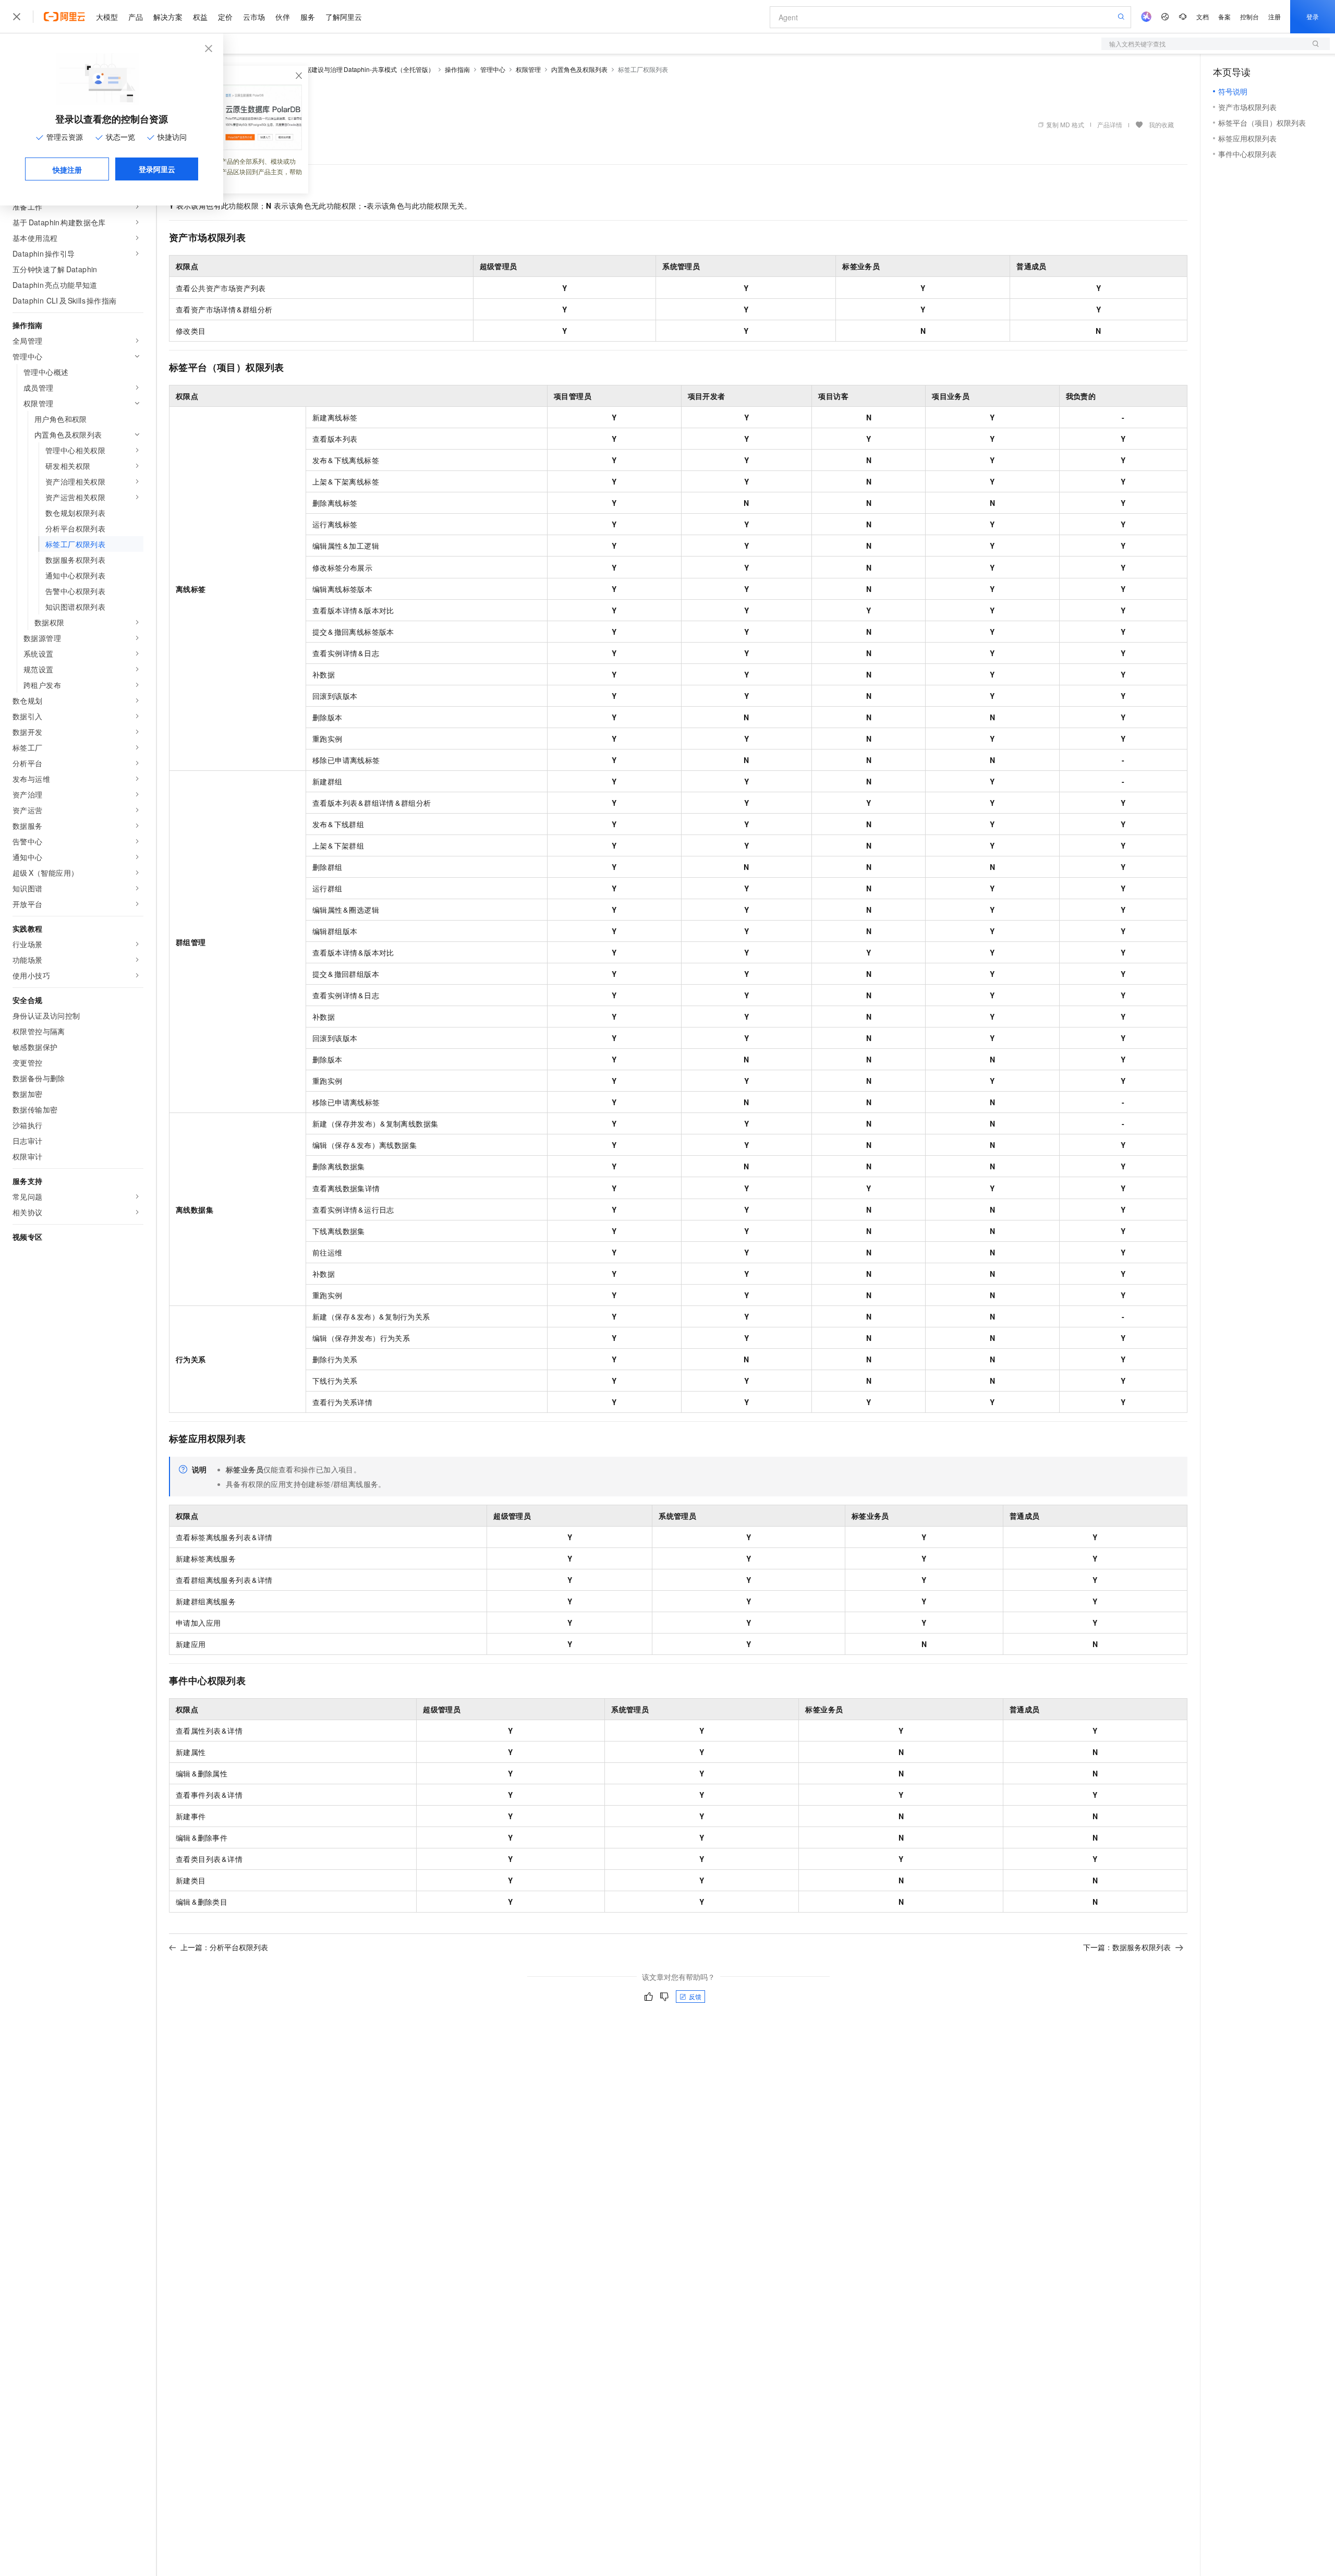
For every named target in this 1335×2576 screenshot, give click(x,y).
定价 (225, 17)
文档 (1203, 16)
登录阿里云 (157, 169)
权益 (200, 17)
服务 (308, 17)
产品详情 (1110, 124)
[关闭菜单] (17, 17)
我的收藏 (1161, 124)
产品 (136, 17)
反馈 (695, 1996)
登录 (1313, 16)
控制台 (1249, 16)
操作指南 (457, 69)
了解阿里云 (344, 17)
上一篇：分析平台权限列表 (224, 1947)
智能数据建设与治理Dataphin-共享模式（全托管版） (360, 69)
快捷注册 (67, 170)
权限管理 (528, 69)
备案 (1224, 16)
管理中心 (493, 69)
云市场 (254, 17)
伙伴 (283, 17)
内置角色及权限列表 (579, 69)
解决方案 (168, 17)
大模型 (107, 17)
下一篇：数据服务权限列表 (1127, 1947)
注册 (1275, 16)
